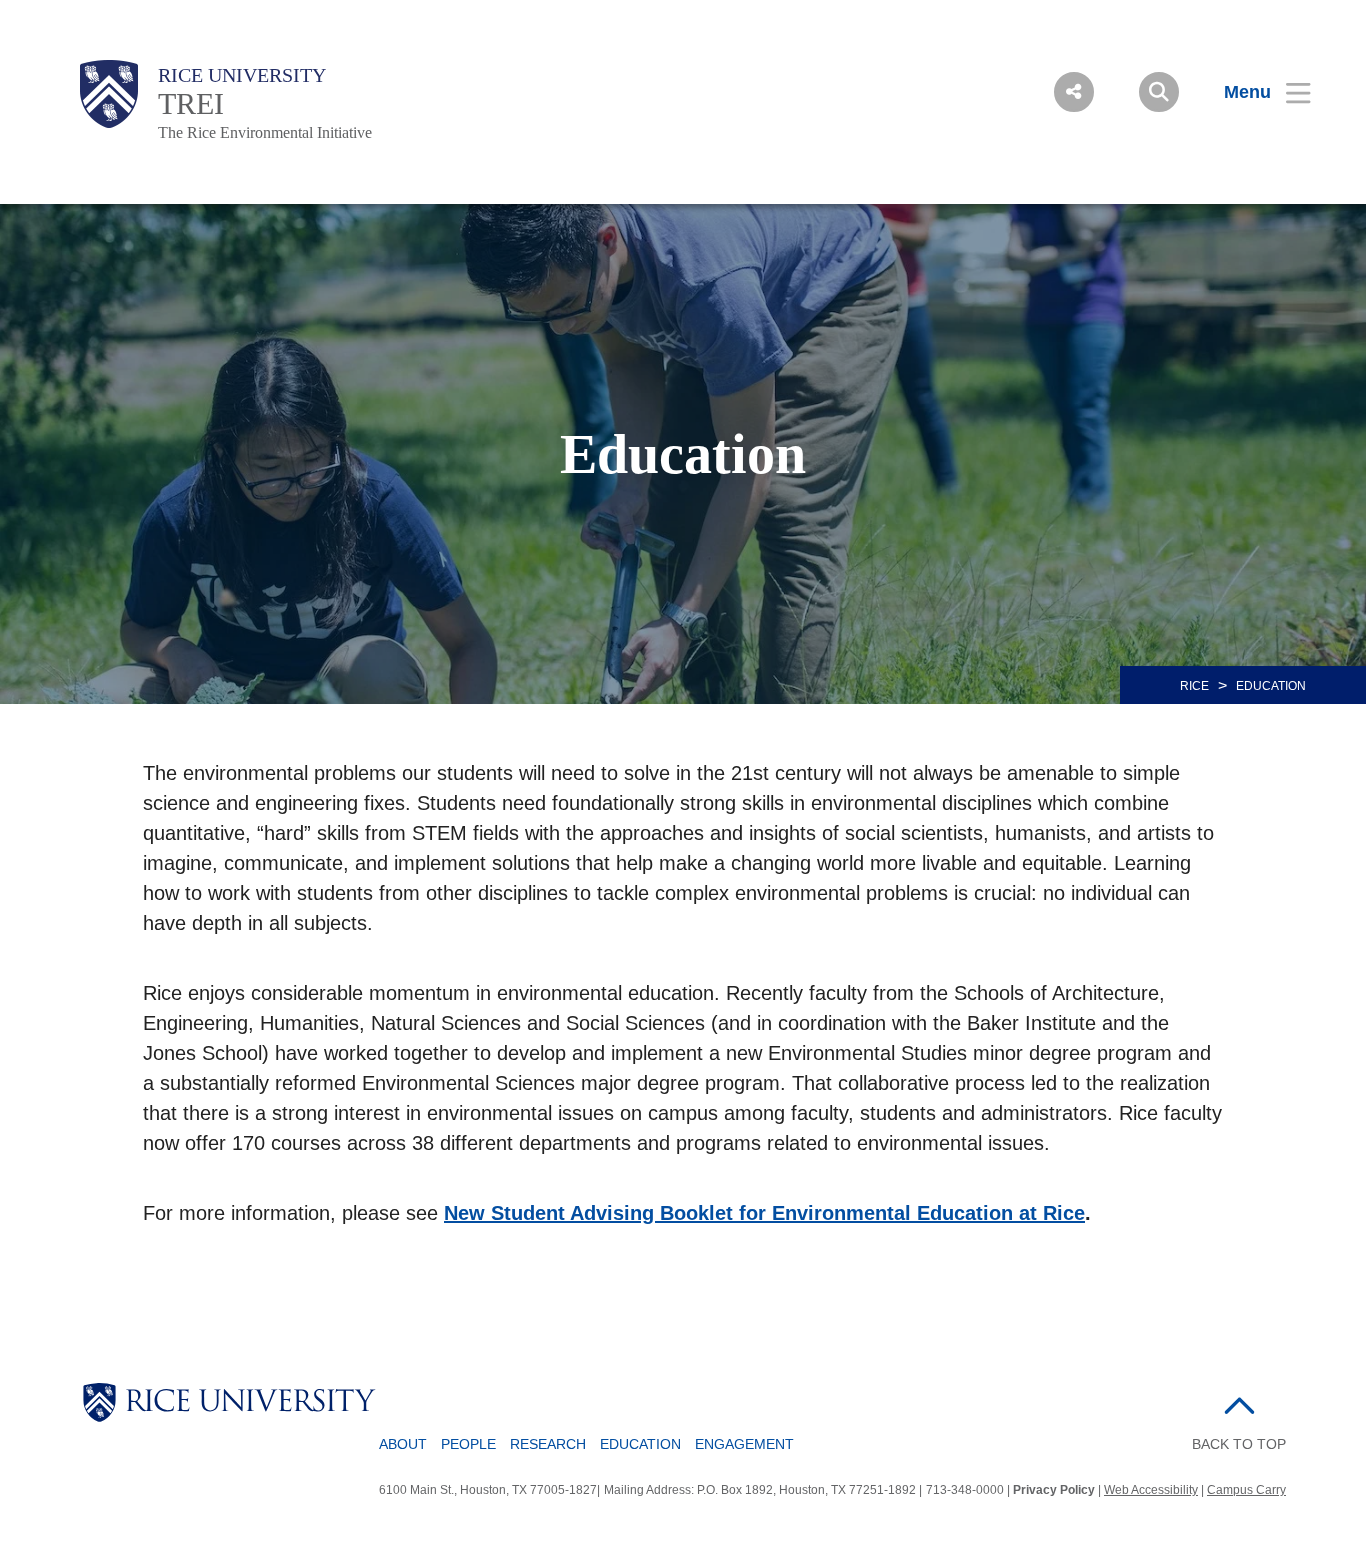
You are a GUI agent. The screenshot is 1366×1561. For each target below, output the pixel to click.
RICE (1194, 686)
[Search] (1159, 92)
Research (548, 1444)
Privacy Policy (1054, 1490)
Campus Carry (1246, 1490)
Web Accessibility (1151, 1490)
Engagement (744, 1444)
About (403, 1444)
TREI (191, 103)
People (468, 1444)
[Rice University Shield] (109, 94)
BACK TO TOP (1239, 1444)
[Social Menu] (1074, 92)
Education (640, 1444)
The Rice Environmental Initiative (265, 132)
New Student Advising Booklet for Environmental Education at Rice (764, 1213)
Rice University (242, 75)
